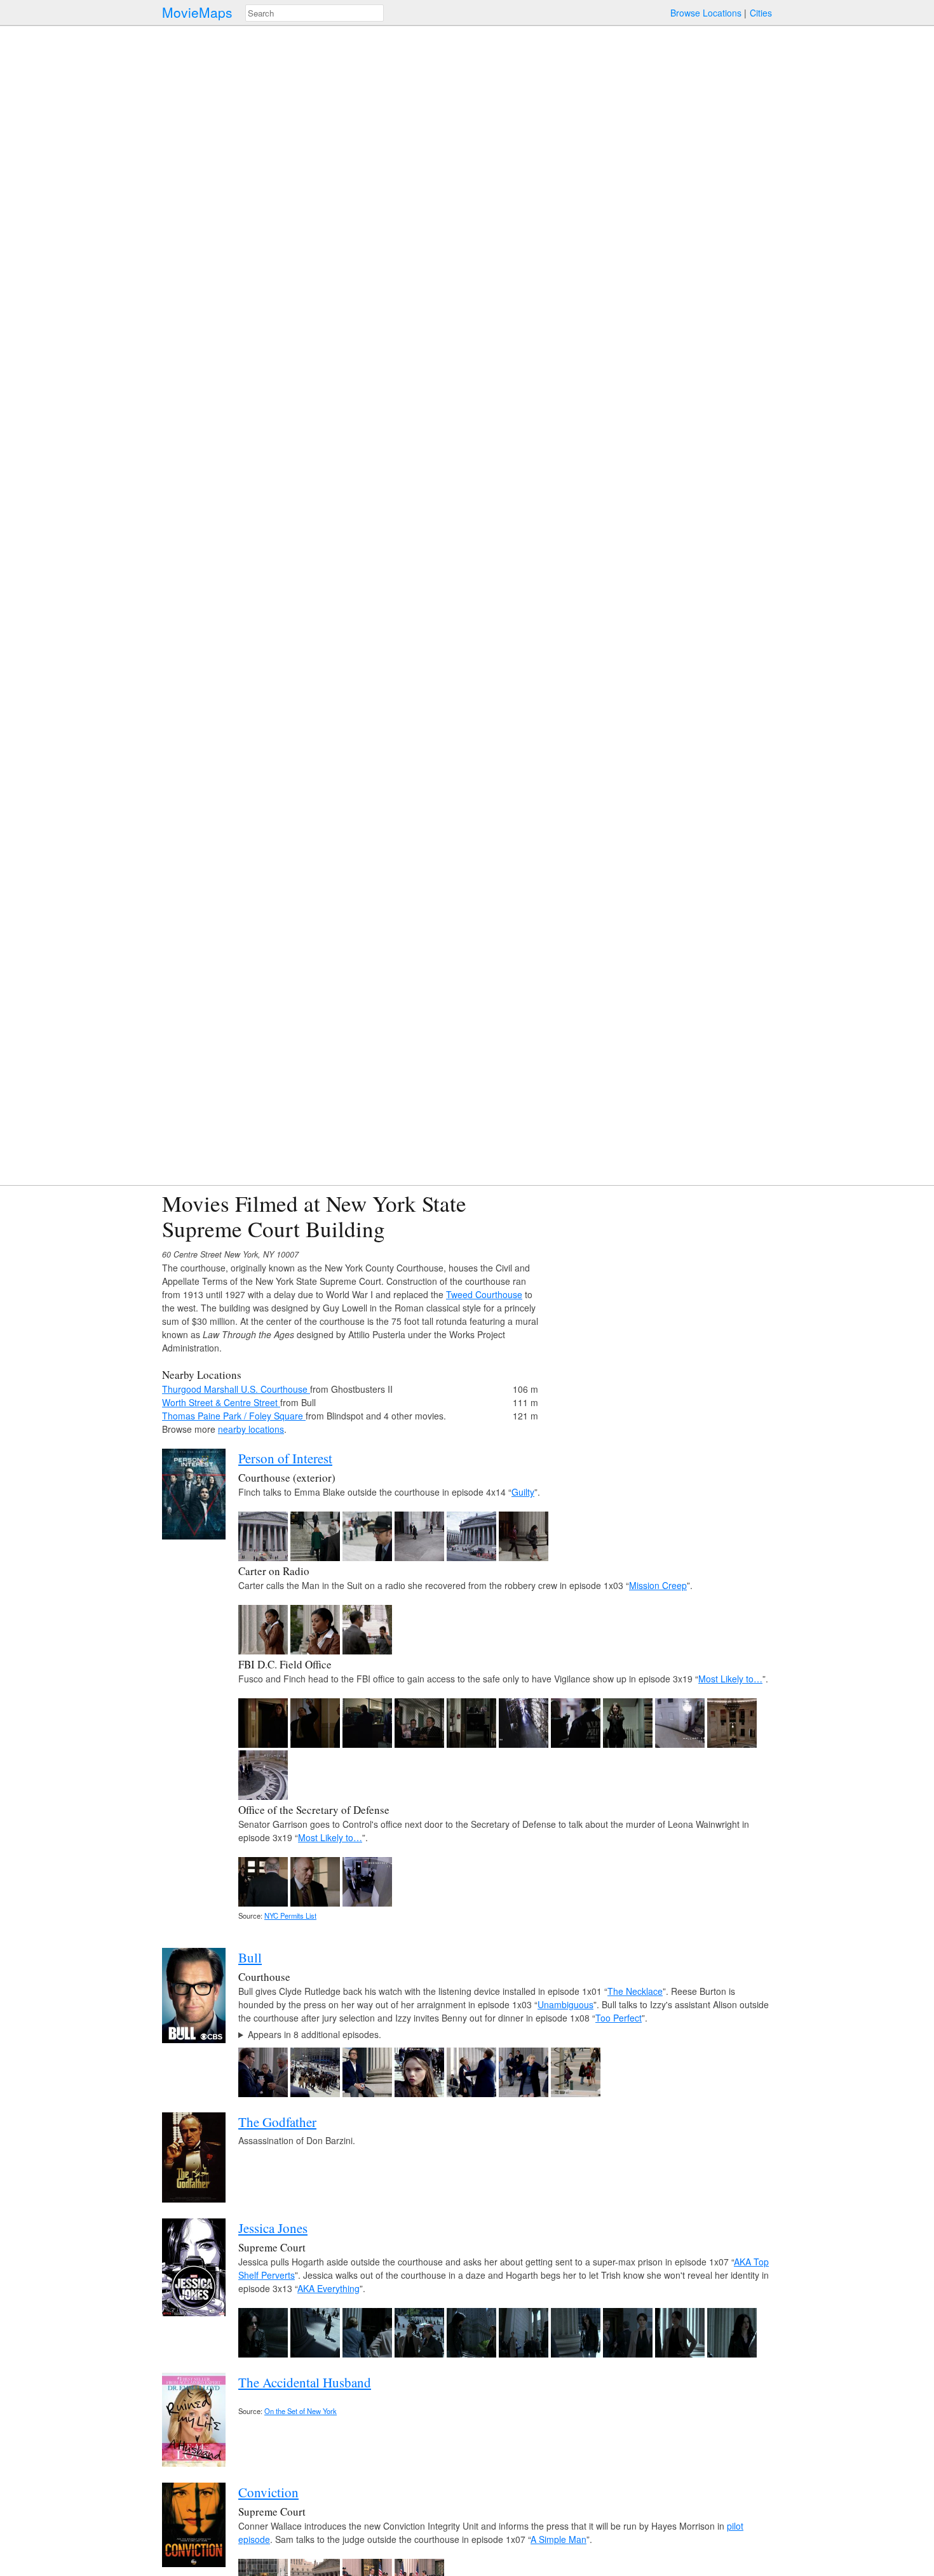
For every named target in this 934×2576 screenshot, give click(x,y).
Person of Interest (285, 1458)
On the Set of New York (301, 2411)
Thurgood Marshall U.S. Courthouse (236, 1389)
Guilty (523, 1492)
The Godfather (277, 2122)
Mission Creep (658, 1585)
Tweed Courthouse (484, 1294)
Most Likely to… (730, 1679)
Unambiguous (565, 2004)
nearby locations (251, 1429)
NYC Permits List (290, 1915)
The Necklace (635, 1991)
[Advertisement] (661, 1280)
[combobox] (315, 13)
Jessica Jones (273, 2228)
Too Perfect (619, 2018)
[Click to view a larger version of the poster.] (194, 1536)
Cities (761, 13)
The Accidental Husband (305, 2382)
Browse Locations (706, 13)
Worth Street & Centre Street (221, 1402)
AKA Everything (328, 2288)
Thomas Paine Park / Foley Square (234, 1416)
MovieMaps (197, 12)
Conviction (268, 2492)
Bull (250, 1957)
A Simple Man (558, 2539)
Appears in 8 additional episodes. (315, 2034)
